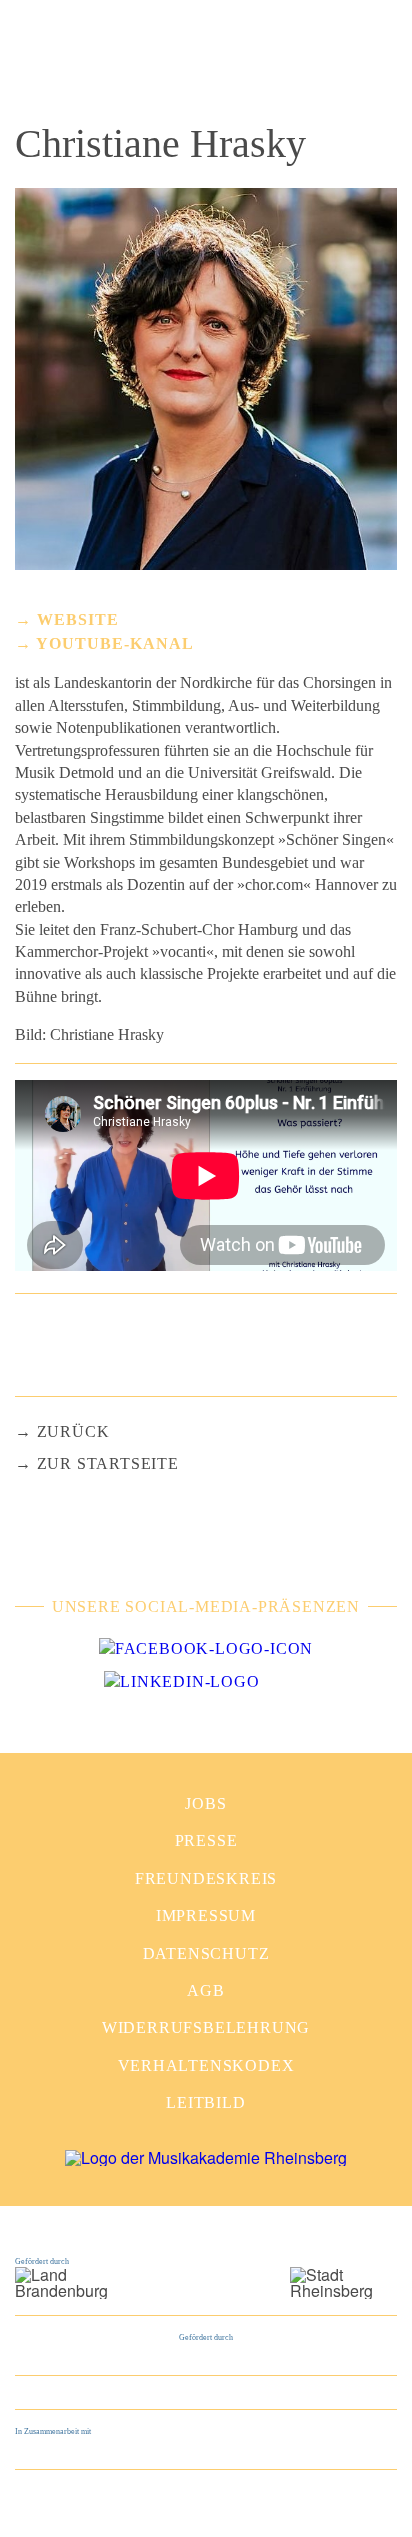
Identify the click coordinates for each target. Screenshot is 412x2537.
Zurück (73, 1431)
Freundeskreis (206, 1878)
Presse (206, 1840)
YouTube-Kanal (115, 643)
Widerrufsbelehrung (206, 2027)
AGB (205, 1990)
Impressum (206, 1915)
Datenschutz (206, 1953)
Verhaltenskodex (206, 2065)
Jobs (205, 1803)
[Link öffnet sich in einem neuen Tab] (206, 1649)
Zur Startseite (108, 1463)
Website (78, 619)
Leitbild (205, 2102)
